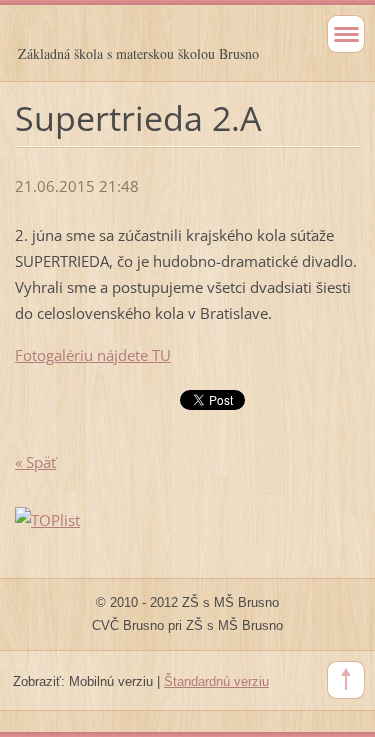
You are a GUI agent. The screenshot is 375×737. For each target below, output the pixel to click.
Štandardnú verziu (216, 681)
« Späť (35, 462)
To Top (346, 680)
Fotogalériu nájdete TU (93, 355)
